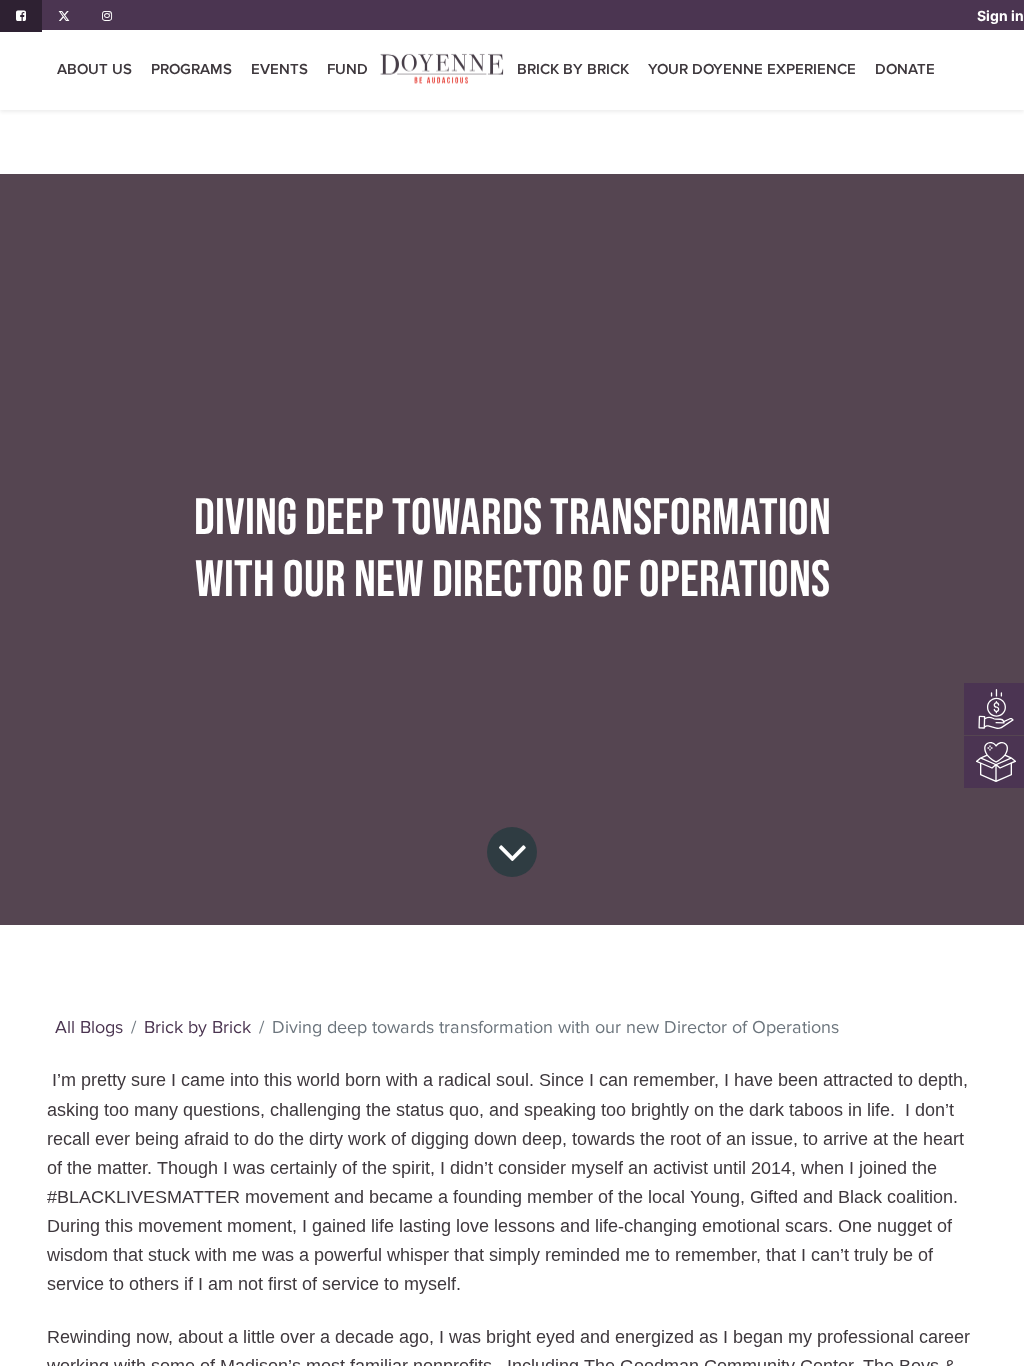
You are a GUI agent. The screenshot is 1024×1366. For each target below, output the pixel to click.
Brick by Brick (197, 1027)
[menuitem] (347, 70)
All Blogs (89, 1027)
